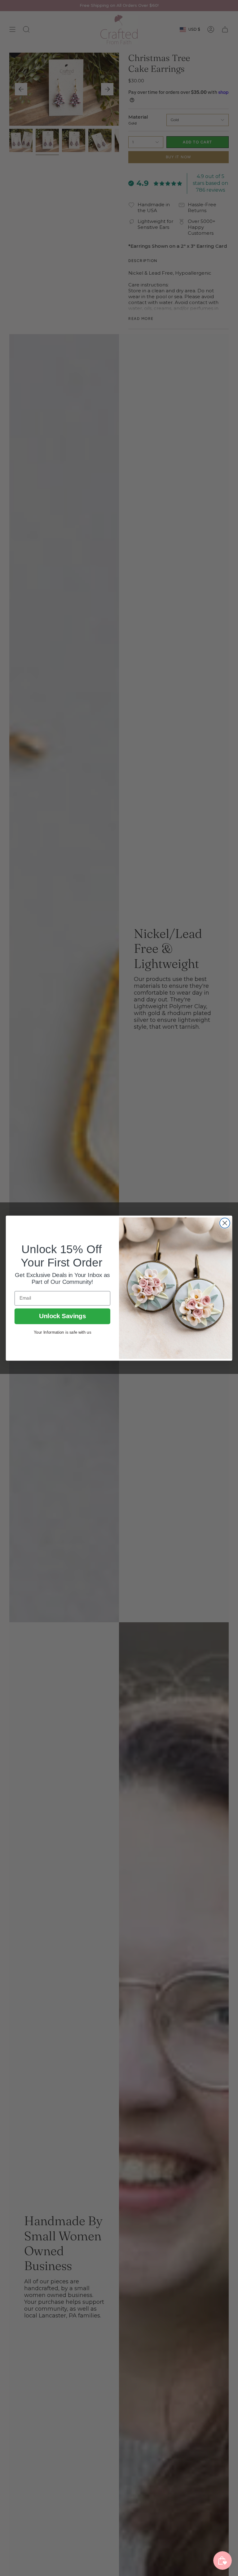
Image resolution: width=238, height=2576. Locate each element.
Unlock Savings (62, 1316)
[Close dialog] (225, 1223)
